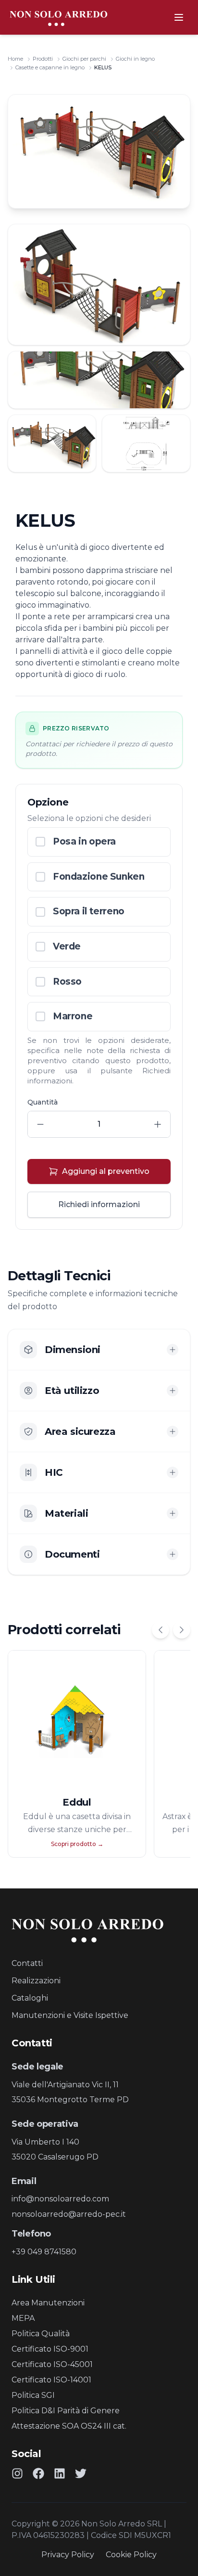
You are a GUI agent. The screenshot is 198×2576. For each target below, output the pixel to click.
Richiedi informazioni (99, 1204)
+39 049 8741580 (44, 2252)
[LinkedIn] (60, 2473)
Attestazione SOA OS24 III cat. (69, 2426)
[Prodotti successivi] (182, 1630)
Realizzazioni (36, 1981)
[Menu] (179, 17)
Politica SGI (33, 2395)
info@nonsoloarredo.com (60, 2199)
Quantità (43, 1102)
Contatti (27, 1963)
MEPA (23, 2318)
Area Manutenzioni (48, 2303)
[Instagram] (17, 2473)
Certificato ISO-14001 (51, 2380)
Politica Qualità (41, 2334)
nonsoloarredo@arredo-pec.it (69, 2214)
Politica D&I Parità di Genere (66, 2411)
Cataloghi (30, 1998)
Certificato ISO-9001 (50, 2349)
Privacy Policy (68, 2555)
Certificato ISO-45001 (52, 2364)
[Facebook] (38, 2473)
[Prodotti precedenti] (161, 1630)
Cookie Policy (131, 2555)
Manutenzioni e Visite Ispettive (70, 2015)
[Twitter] (81, 2473)
